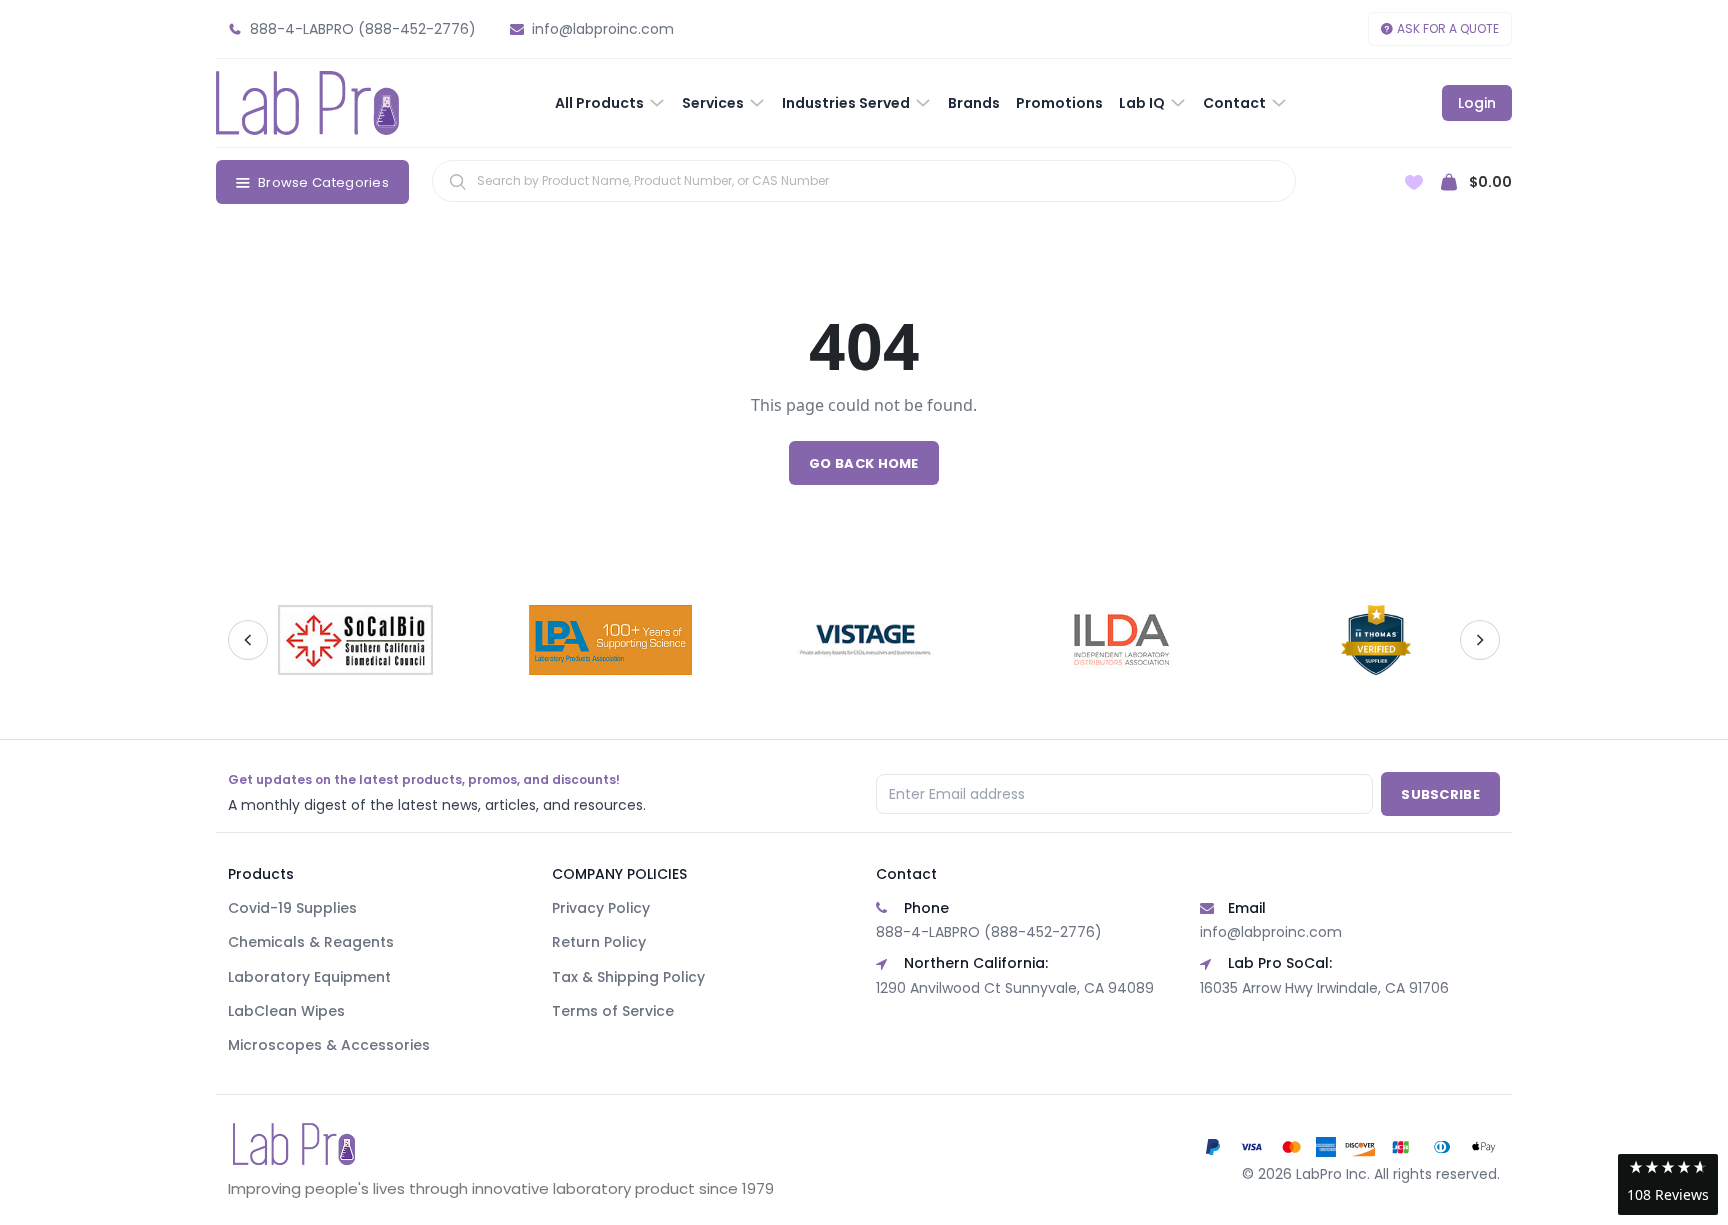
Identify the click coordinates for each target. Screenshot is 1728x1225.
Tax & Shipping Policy (628, 977)
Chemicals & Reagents (311, 942)
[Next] (1480, 640)
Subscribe (1440, 794)
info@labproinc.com (1271, 932)
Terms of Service (613, 1011)
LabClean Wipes (286, 1011)
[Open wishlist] (1414, 182)
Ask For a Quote (1448, 28)
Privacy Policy (601, 908)
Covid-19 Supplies (292, 908)
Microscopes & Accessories (329, 1045)
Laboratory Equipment (309, 977)
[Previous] (248, 640)
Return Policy (599, 942)
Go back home (864, 463)
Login (1477, 103)
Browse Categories (323, 182)
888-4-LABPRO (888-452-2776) (989, 932)
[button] (1668, 1184)
